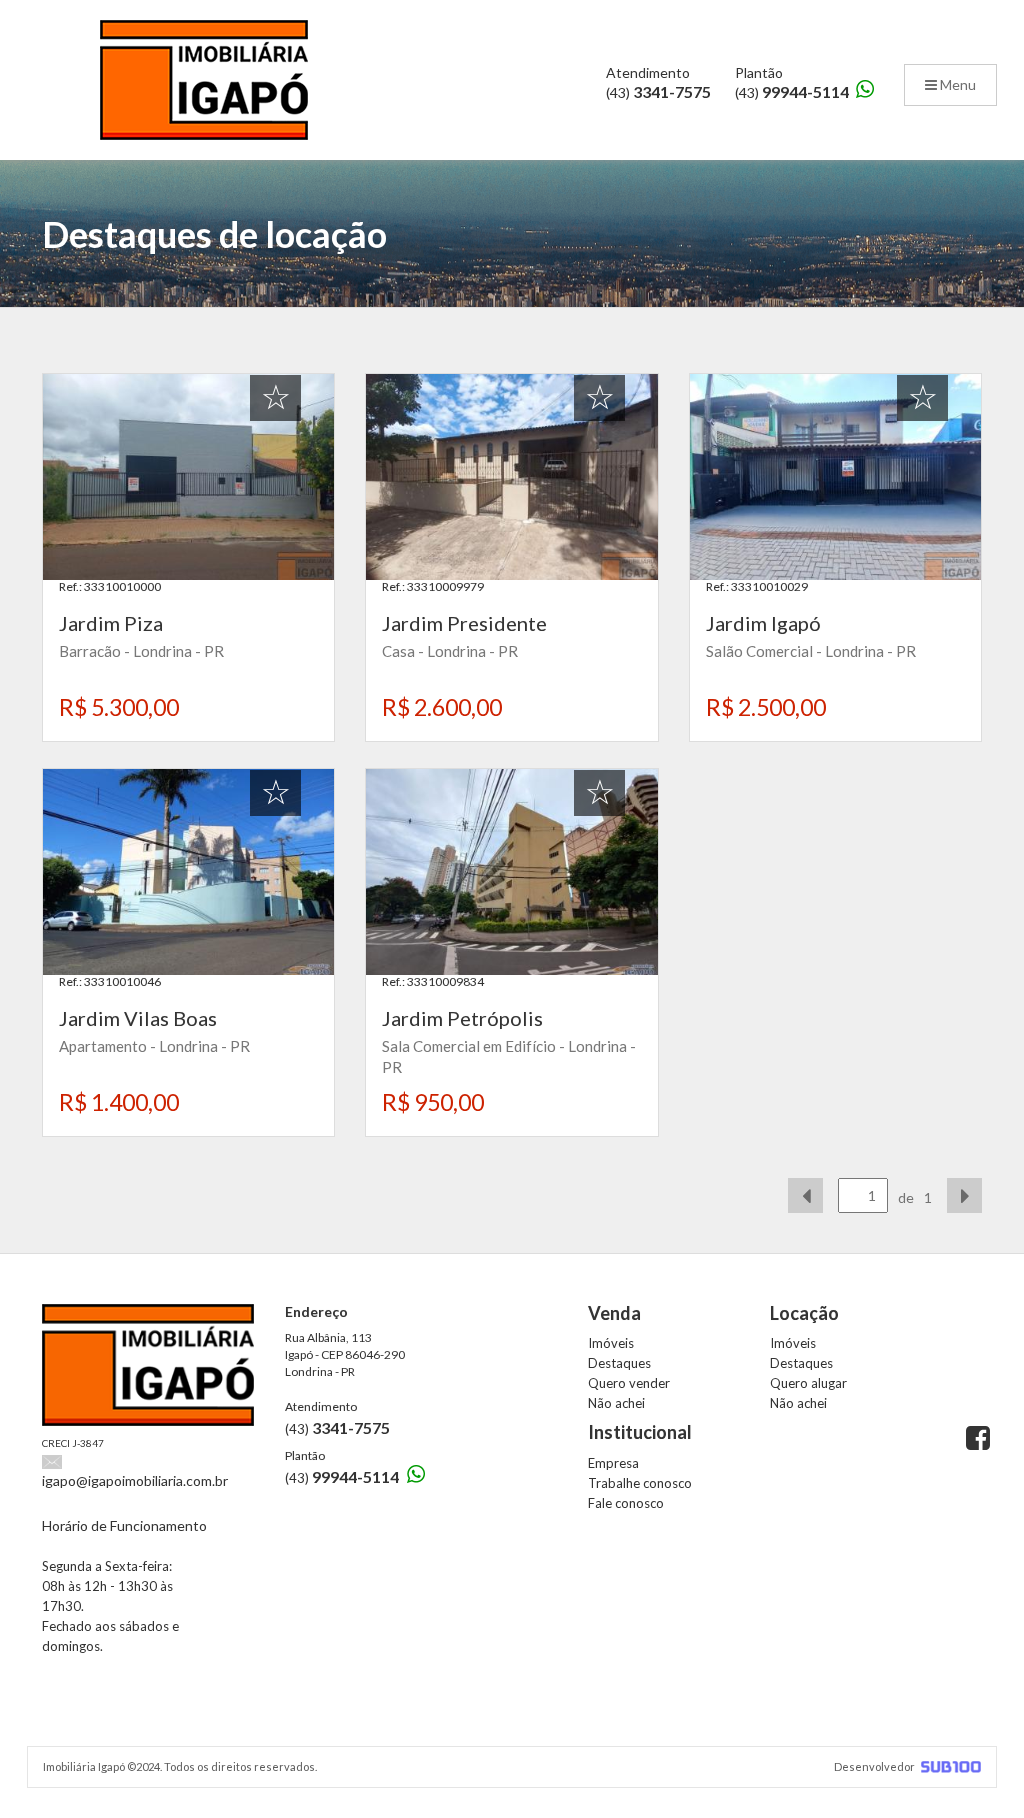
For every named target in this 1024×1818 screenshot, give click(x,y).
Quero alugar (808, 1383)
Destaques (619, 1363)
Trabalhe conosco (640, 1483)
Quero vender (629, 1383)
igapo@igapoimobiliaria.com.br (135, 1480)
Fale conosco (626, 1503)
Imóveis (611, 1343)
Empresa (613, 1463)
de (906, 1197)
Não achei (616, 1403)
